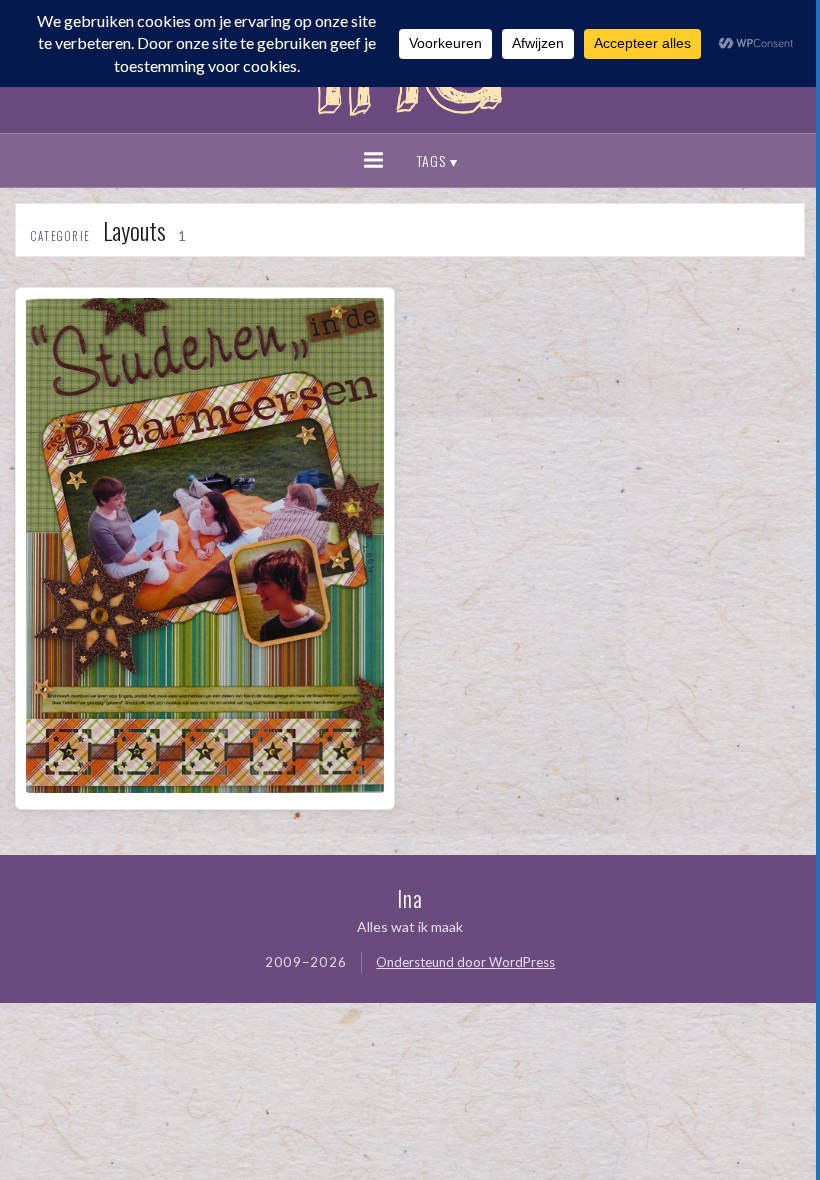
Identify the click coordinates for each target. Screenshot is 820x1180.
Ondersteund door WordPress (465, 962)
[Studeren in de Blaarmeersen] (205, 786)
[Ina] (410, 120)
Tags (431, 160)
